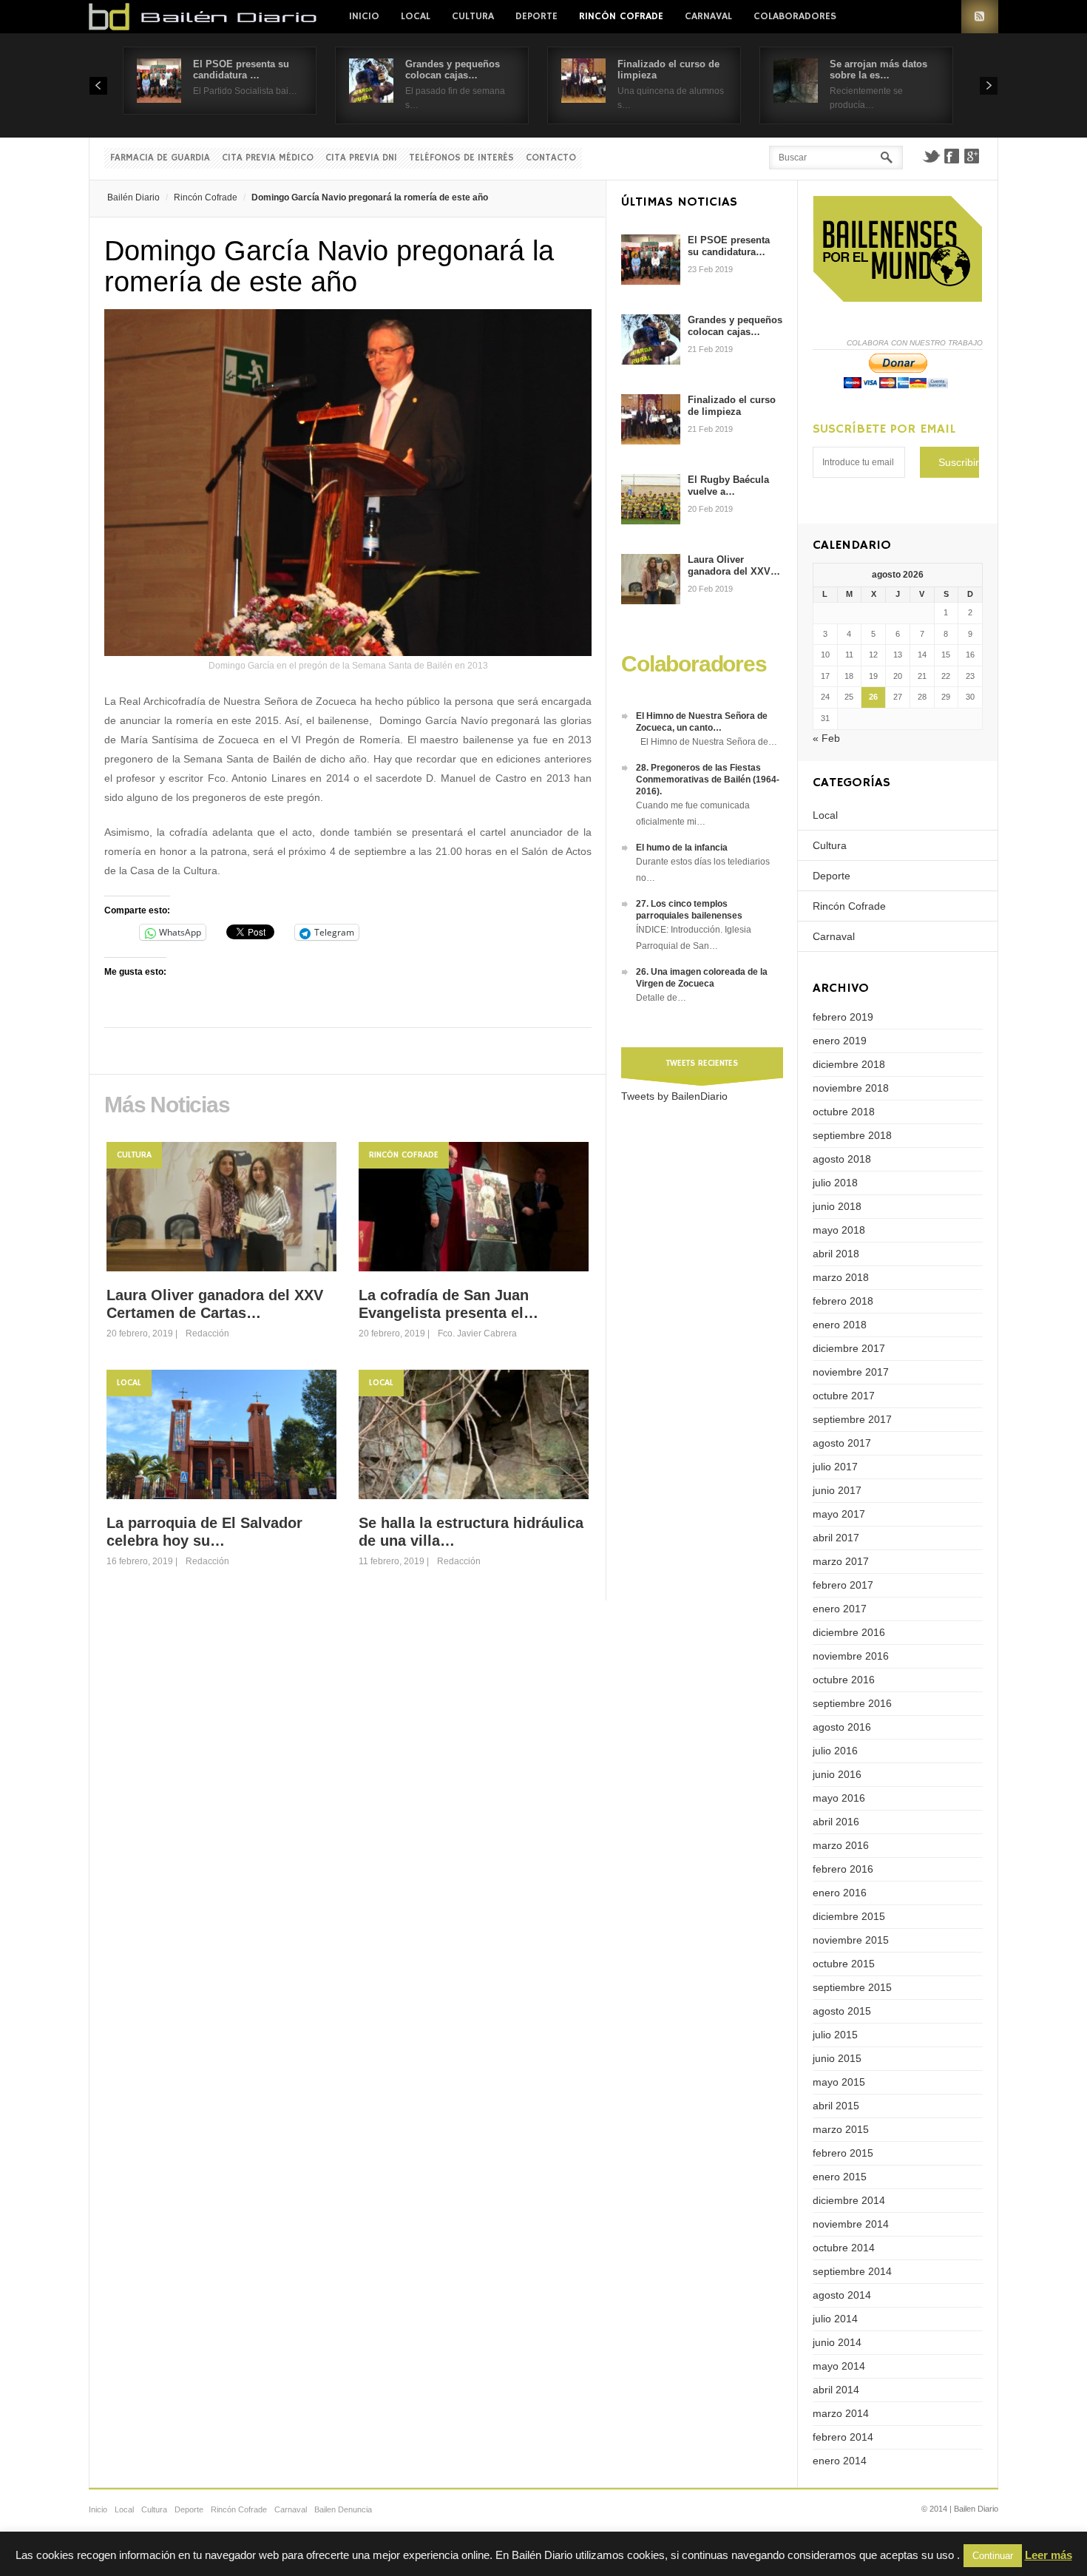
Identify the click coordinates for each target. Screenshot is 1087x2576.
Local (416, 16)
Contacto (551, 158)
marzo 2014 (841, 2413)
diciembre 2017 (849, 1348)
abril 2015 (836, 2106)
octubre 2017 (844, 1396)
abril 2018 (836, 1254)
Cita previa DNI (361, 158)
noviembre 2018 (851, 1088)
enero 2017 (840, 1609)
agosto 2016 (842, 1727)
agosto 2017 (842, 1443)
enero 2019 (840, 1041)
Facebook (952, 156)
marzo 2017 (841, 1561)
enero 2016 (840, 1893)
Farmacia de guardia (160, 158)
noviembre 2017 (851, 1372)
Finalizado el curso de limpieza (732, 406)
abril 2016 (836, 1822)
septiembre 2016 (852, 1703)
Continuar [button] (993, 2556)
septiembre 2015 (852, 1987)
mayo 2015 (839, 2082)
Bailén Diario (133, 197)
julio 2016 (835, 1751)
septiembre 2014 (852, 2271)
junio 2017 (837, 1490)
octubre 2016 (844, 1680)
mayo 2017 (839, 1514)
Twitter (931, 156)
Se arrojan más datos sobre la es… (878, 70)
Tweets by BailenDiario (674, 1096)
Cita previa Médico (268, 158)
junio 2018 (837, 1206)
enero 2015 (840, 2177)
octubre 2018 (844, 1112)
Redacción (207, 1333)
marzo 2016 (841, 1845)
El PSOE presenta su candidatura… (729, 246)
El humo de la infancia (682, 848)
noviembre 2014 (851, 2224)
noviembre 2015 (851, 1940)
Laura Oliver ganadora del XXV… (734, 565)
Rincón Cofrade (621, 16)
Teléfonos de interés (461, 158)
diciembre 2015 (849, 1916)
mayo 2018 (839, 1230)
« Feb (826, 738)
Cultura (473, 16)
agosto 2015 (842, 2011)
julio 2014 (835, 2319)
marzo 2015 (841, 2129)
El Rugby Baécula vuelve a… (728, 486)
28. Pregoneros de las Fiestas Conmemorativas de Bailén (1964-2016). (708, 780)
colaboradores (795, 16)
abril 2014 (836, 2390)
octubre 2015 (844, 1964)
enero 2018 (840, 1325)
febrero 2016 (843, 1869)
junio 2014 (837, 2342)
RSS (980, 17)
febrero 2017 (843, 1585)
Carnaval (708, 16)
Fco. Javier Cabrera (477, 1333)
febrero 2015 (843, 2153)
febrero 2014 (843, 2437)
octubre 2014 (844, 2248)
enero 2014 (840, 2461)
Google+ (972, 156)
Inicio (364, 16)
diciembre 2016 (849, 1632)
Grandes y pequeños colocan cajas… (453, 70)
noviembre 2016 (851, 1656)
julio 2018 (835, 1183)
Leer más (1049, 2555)
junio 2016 (837, 1774)
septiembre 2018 (852, 1135)
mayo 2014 (839, 2366)
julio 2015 (835, 2035)
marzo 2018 (841, 1277)
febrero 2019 (843, 1017)
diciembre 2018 (849, 1064)
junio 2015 (837, 2058)
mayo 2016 (839, 1798)
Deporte (536, 16)
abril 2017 (836, 1538)
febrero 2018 (843, 1301)
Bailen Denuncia (343, 2509)
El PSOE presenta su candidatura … (241, 70)
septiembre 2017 (852, 1419)
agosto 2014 (842, 2295)
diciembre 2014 (849, 2200)
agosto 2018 (842, 1159)
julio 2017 (835, 1467)
